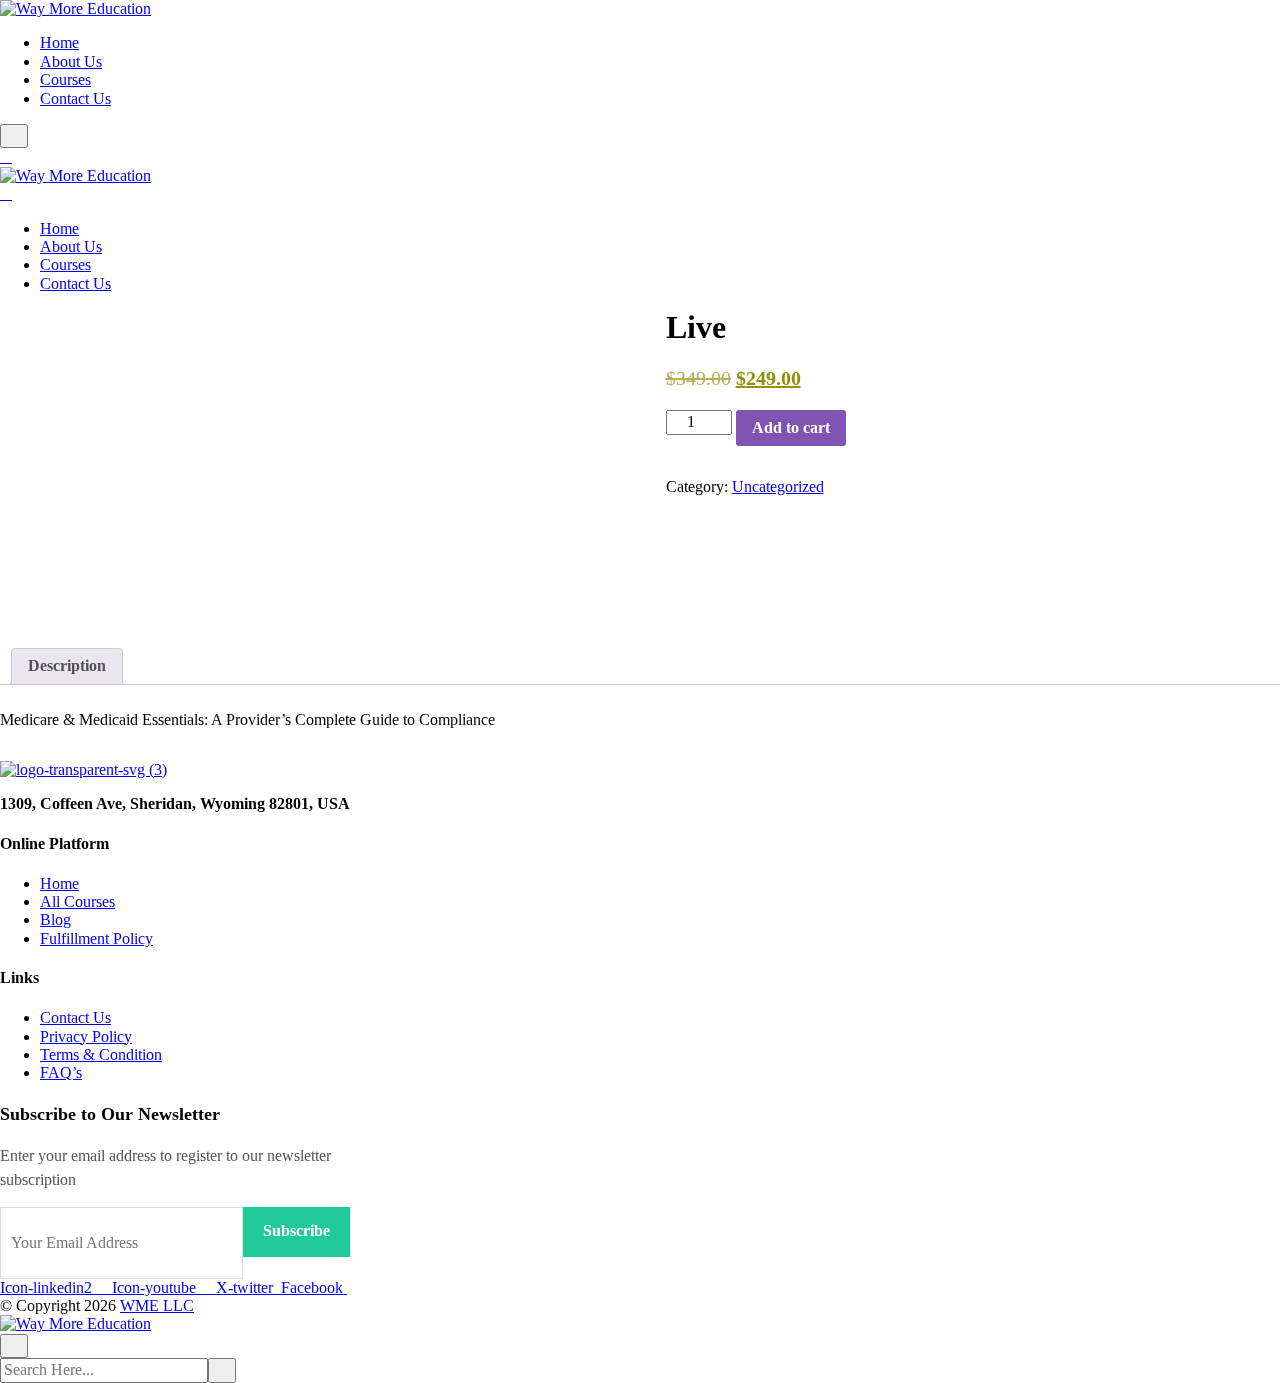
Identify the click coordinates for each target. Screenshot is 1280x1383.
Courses (65, 79)
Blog (55, 919)
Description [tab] (67, 665)
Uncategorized (778, 486)
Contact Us (75, 98)
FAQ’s (61, 1072)
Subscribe (296, 1230)
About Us (71, 61)
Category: (697, 486)
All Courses (77, 901)
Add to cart (791, 427)
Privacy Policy (86, 1036)
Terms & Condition (101, 1054)
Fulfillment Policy (96, 938)
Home (59, 42)
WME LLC (157, 1305)
